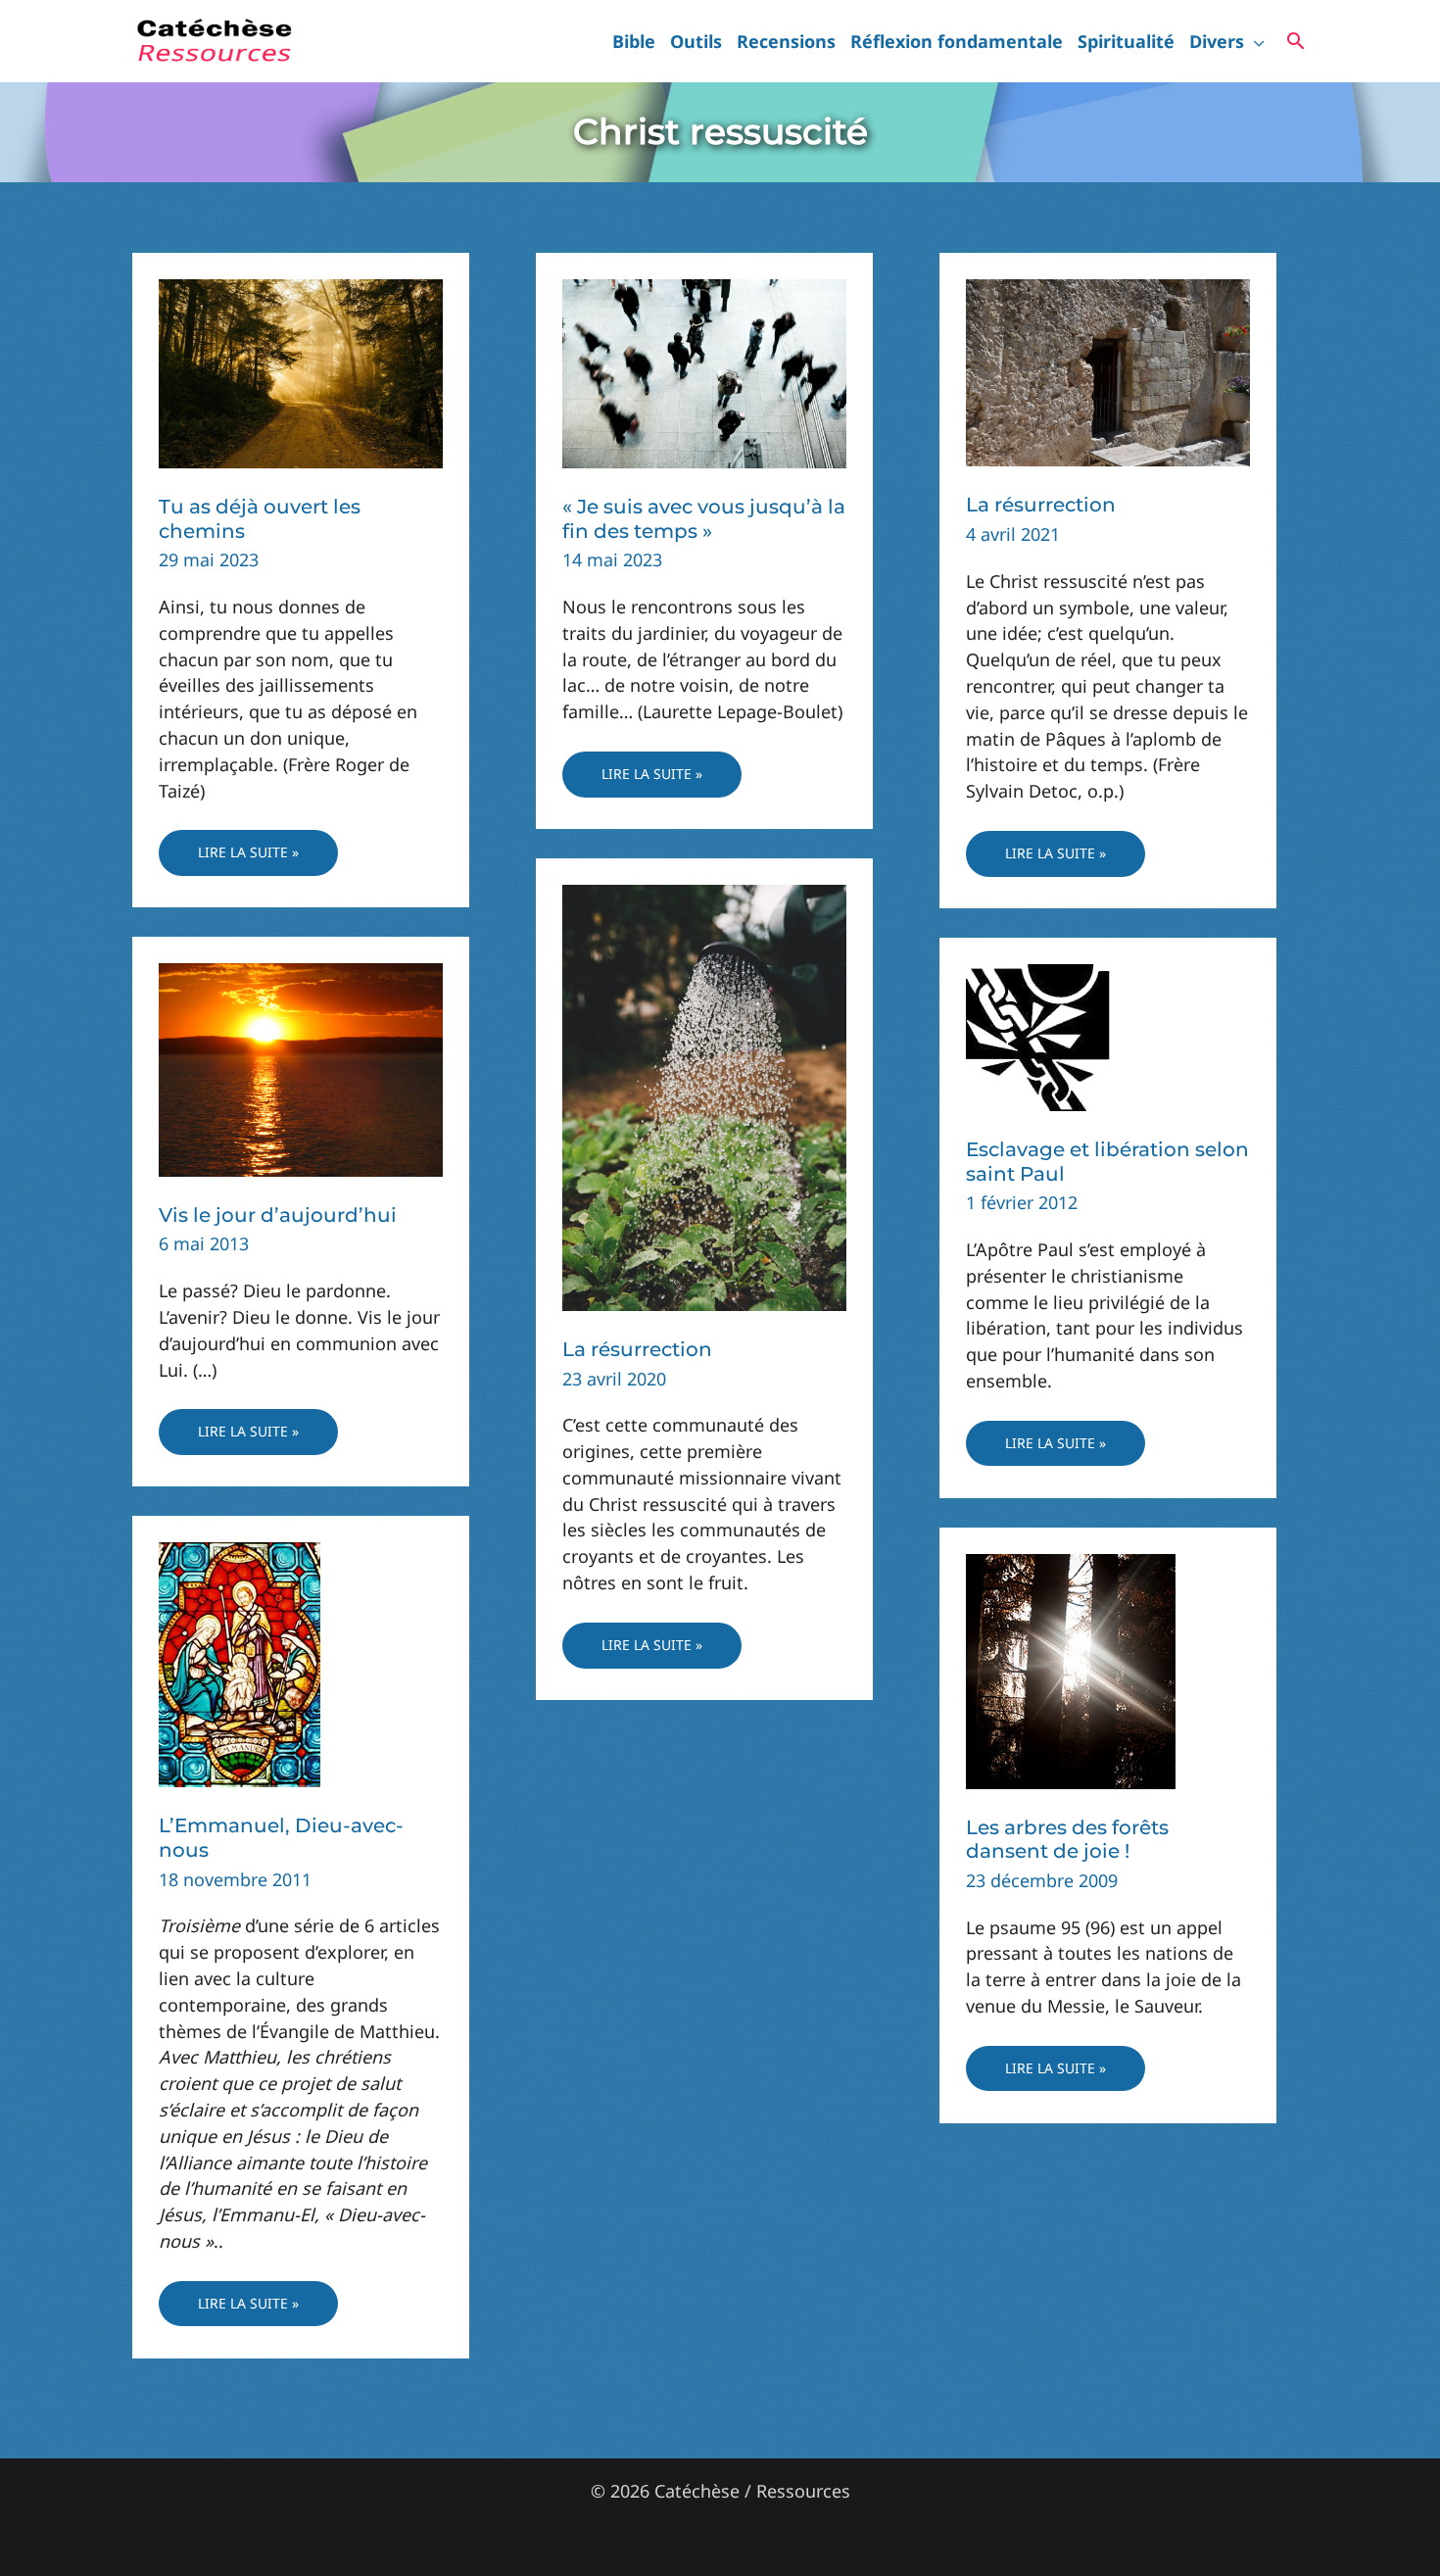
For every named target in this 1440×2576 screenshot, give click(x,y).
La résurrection (1041, 505)
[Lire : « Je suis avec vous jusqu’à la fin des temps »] (704, 371)
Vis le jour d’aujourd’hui (278, 1215)
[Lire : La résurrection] (1108, 370)
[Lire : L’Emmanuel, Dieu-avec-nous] (240, 1663)
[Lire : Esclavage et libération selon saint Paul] (1038, 1036)
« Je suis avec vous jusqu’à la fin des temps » (704, 519)
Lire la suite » (248, 859)
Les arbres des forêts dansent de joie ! (1067, 1840)
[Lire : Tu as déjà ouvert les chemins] (301, 371)
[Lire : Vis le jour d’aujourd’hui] (301, 1068)
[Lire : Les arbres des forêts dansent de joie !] (1071, 1670)
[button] (1254, 41)
